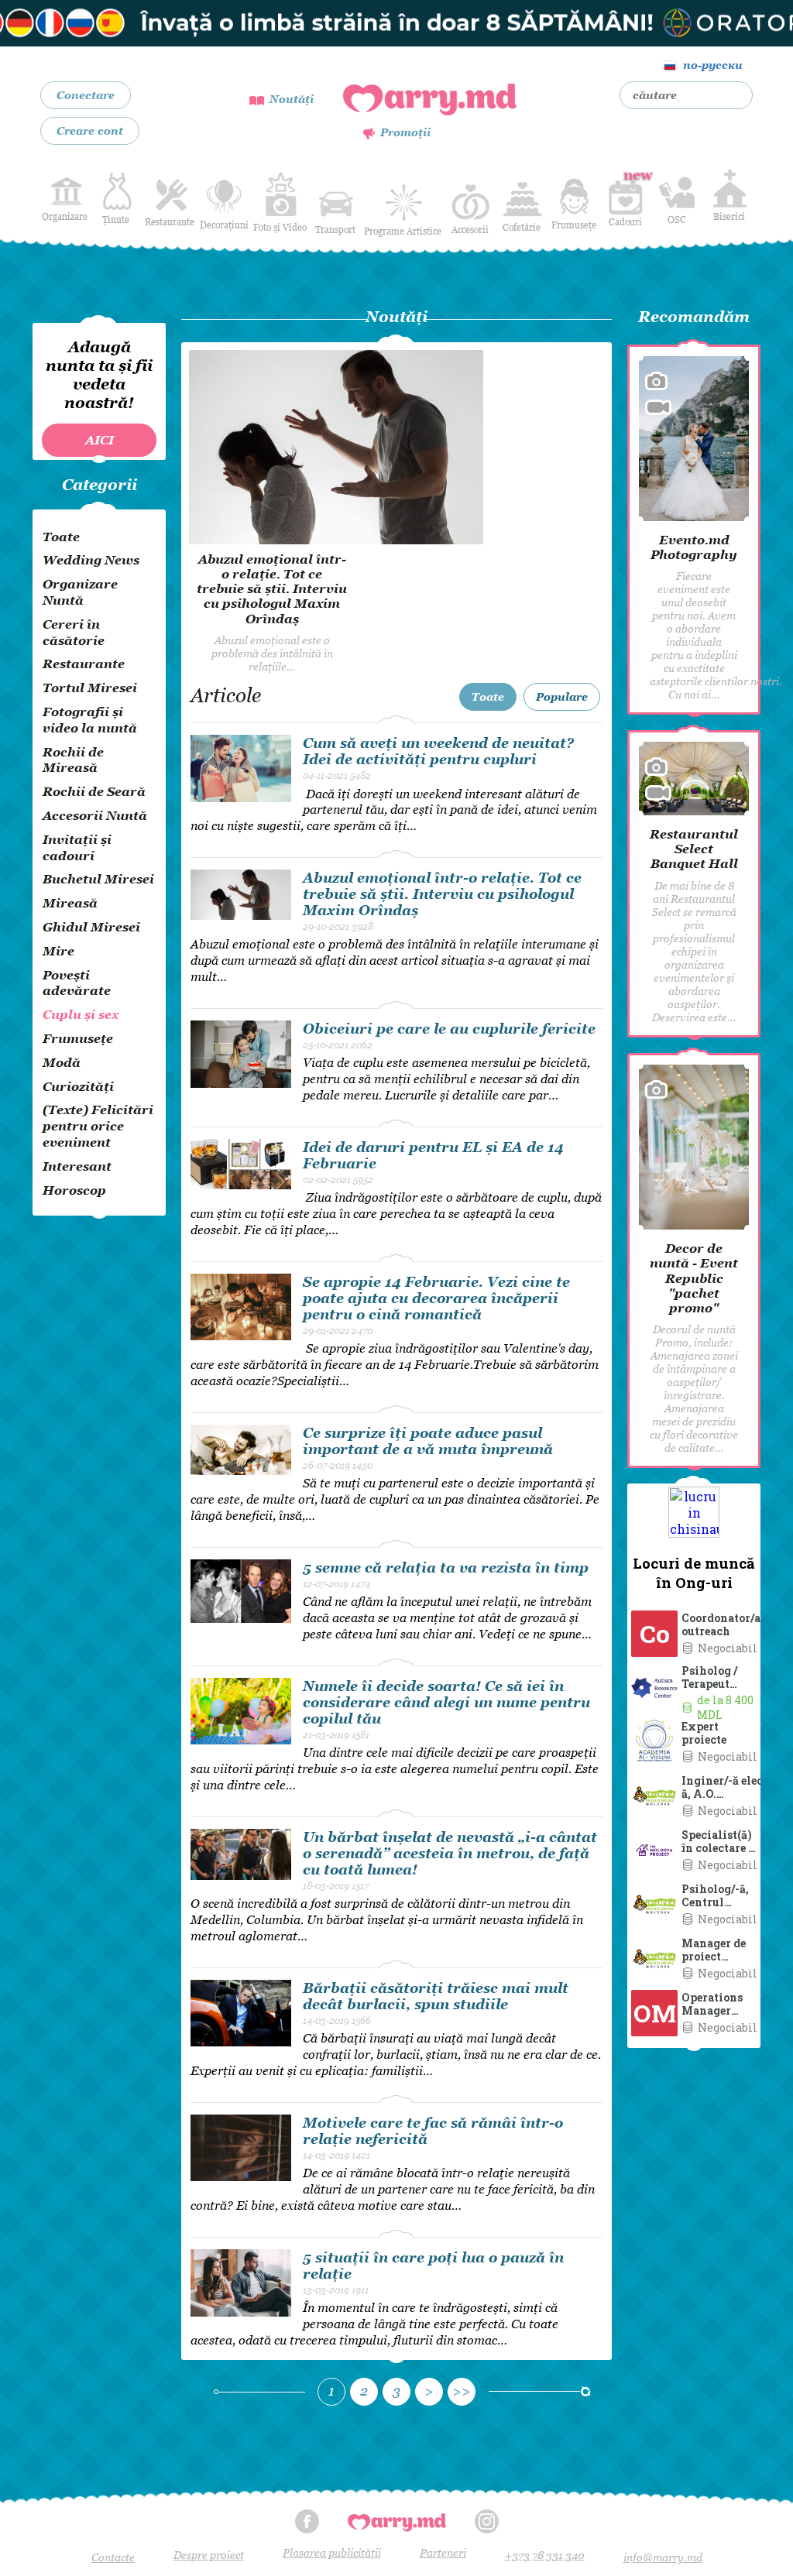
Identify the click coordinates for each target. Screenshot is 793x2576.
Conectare (86, 95)
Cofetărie (522, 227)
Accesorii (470, 230)
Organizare (65, 216)
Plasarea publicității (332, 2552)
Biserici (729, 216)
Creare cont (90, 130)
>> (462, 2391)
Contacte (113, 2557)
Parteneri (443, 2552)
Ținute (116, 220)
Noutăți (292, 99)
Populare (562, 696)
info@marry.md (663, 2557)
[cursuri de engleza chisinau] (396, 23)
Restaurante (170, 222)
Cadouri (625, 197)
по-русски (713, 65)
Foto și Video (280, 227)
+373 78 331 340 (545, 2555)
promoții (405, 132)
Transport (335, 230)
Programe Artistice (403, 231)
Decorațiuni (224, 225)
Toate (488, 696)
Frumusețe (574, 225)
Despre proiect (209, 2555)
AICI (100, 440)
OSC (677, 220)
